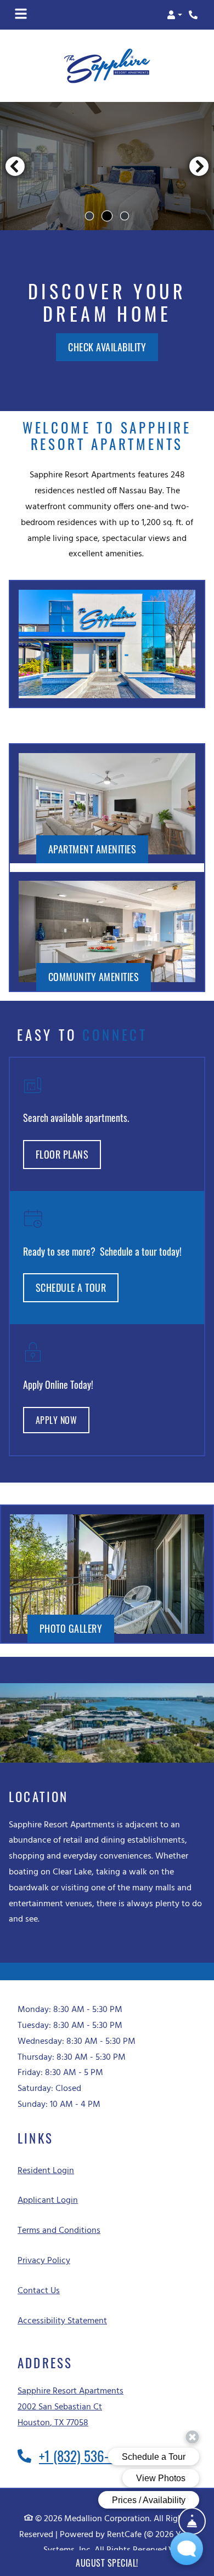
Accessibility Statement (62, 2321)
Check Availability (107, 347)
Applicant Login (48, 2201)
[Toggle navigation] (21, 15)
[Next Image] (199, 166)
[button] (174, 15)
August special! (107, 2563)
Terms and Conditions (59, 2231)
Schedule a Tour (71, 1288)
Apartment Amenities (92, 849)
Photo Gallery (71, 1629)
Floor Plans (62, 1155)
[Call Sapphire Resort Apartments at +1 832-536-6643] (194, 15)
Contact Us (39, 2291)
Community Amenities (94, 977)
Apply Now (63, 1420)
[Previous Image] (15, 166)
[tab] (89, 216)
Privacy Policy (44, 2261)
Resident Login (46, 2171)
